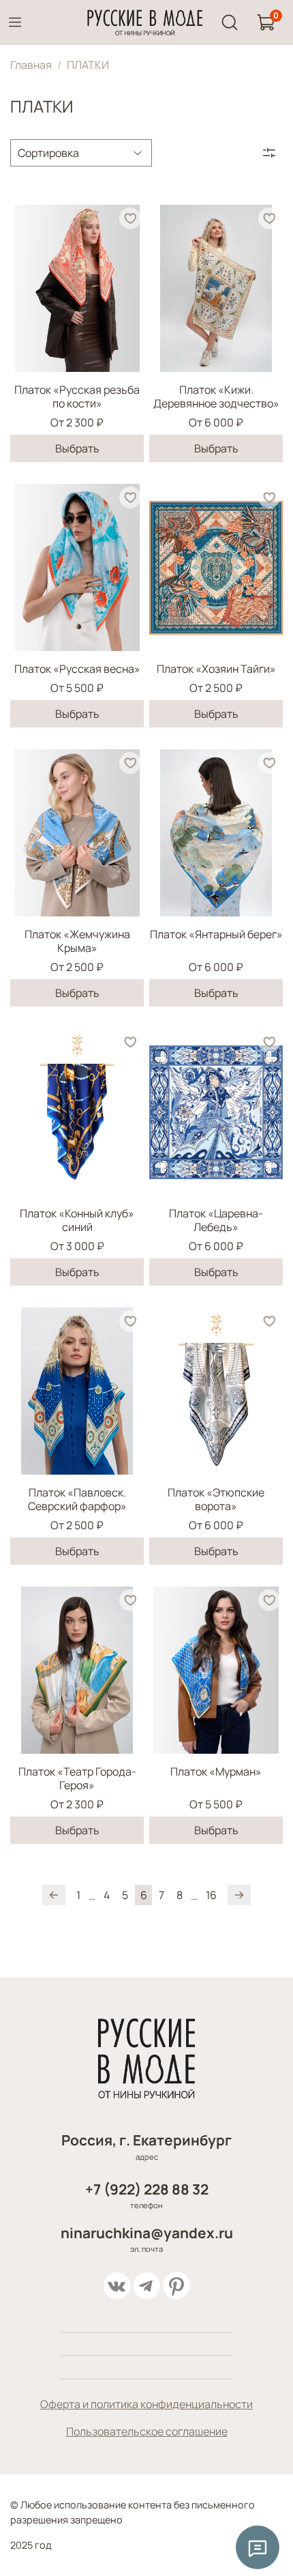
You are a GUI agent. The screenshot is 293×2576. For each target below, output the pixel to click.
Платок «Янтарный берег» (216, 934)
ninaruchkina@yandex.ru (147, 2233)
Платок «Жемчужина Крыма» (77, 941)
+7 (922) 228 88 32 (147, 2189)
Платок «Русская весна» (77, 669)
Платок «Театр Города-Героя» (77, 1778)
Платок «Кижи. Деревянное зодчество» (216, 396)
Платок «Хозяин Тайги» (216, 669)
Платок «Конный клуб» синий (77, 1220)
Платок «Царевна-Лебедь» (216, 1220)
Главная (31, 65)
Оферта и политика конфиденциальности (146, 2404)
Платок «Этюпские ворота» (216, 1499)
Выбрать (77, 448)
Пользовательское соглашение (147, 2431)
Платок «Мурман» (216, 1771)
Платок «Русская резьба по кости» (77, 396)
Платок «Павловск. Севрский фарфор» (77, 1499)
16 (211, 1895)
